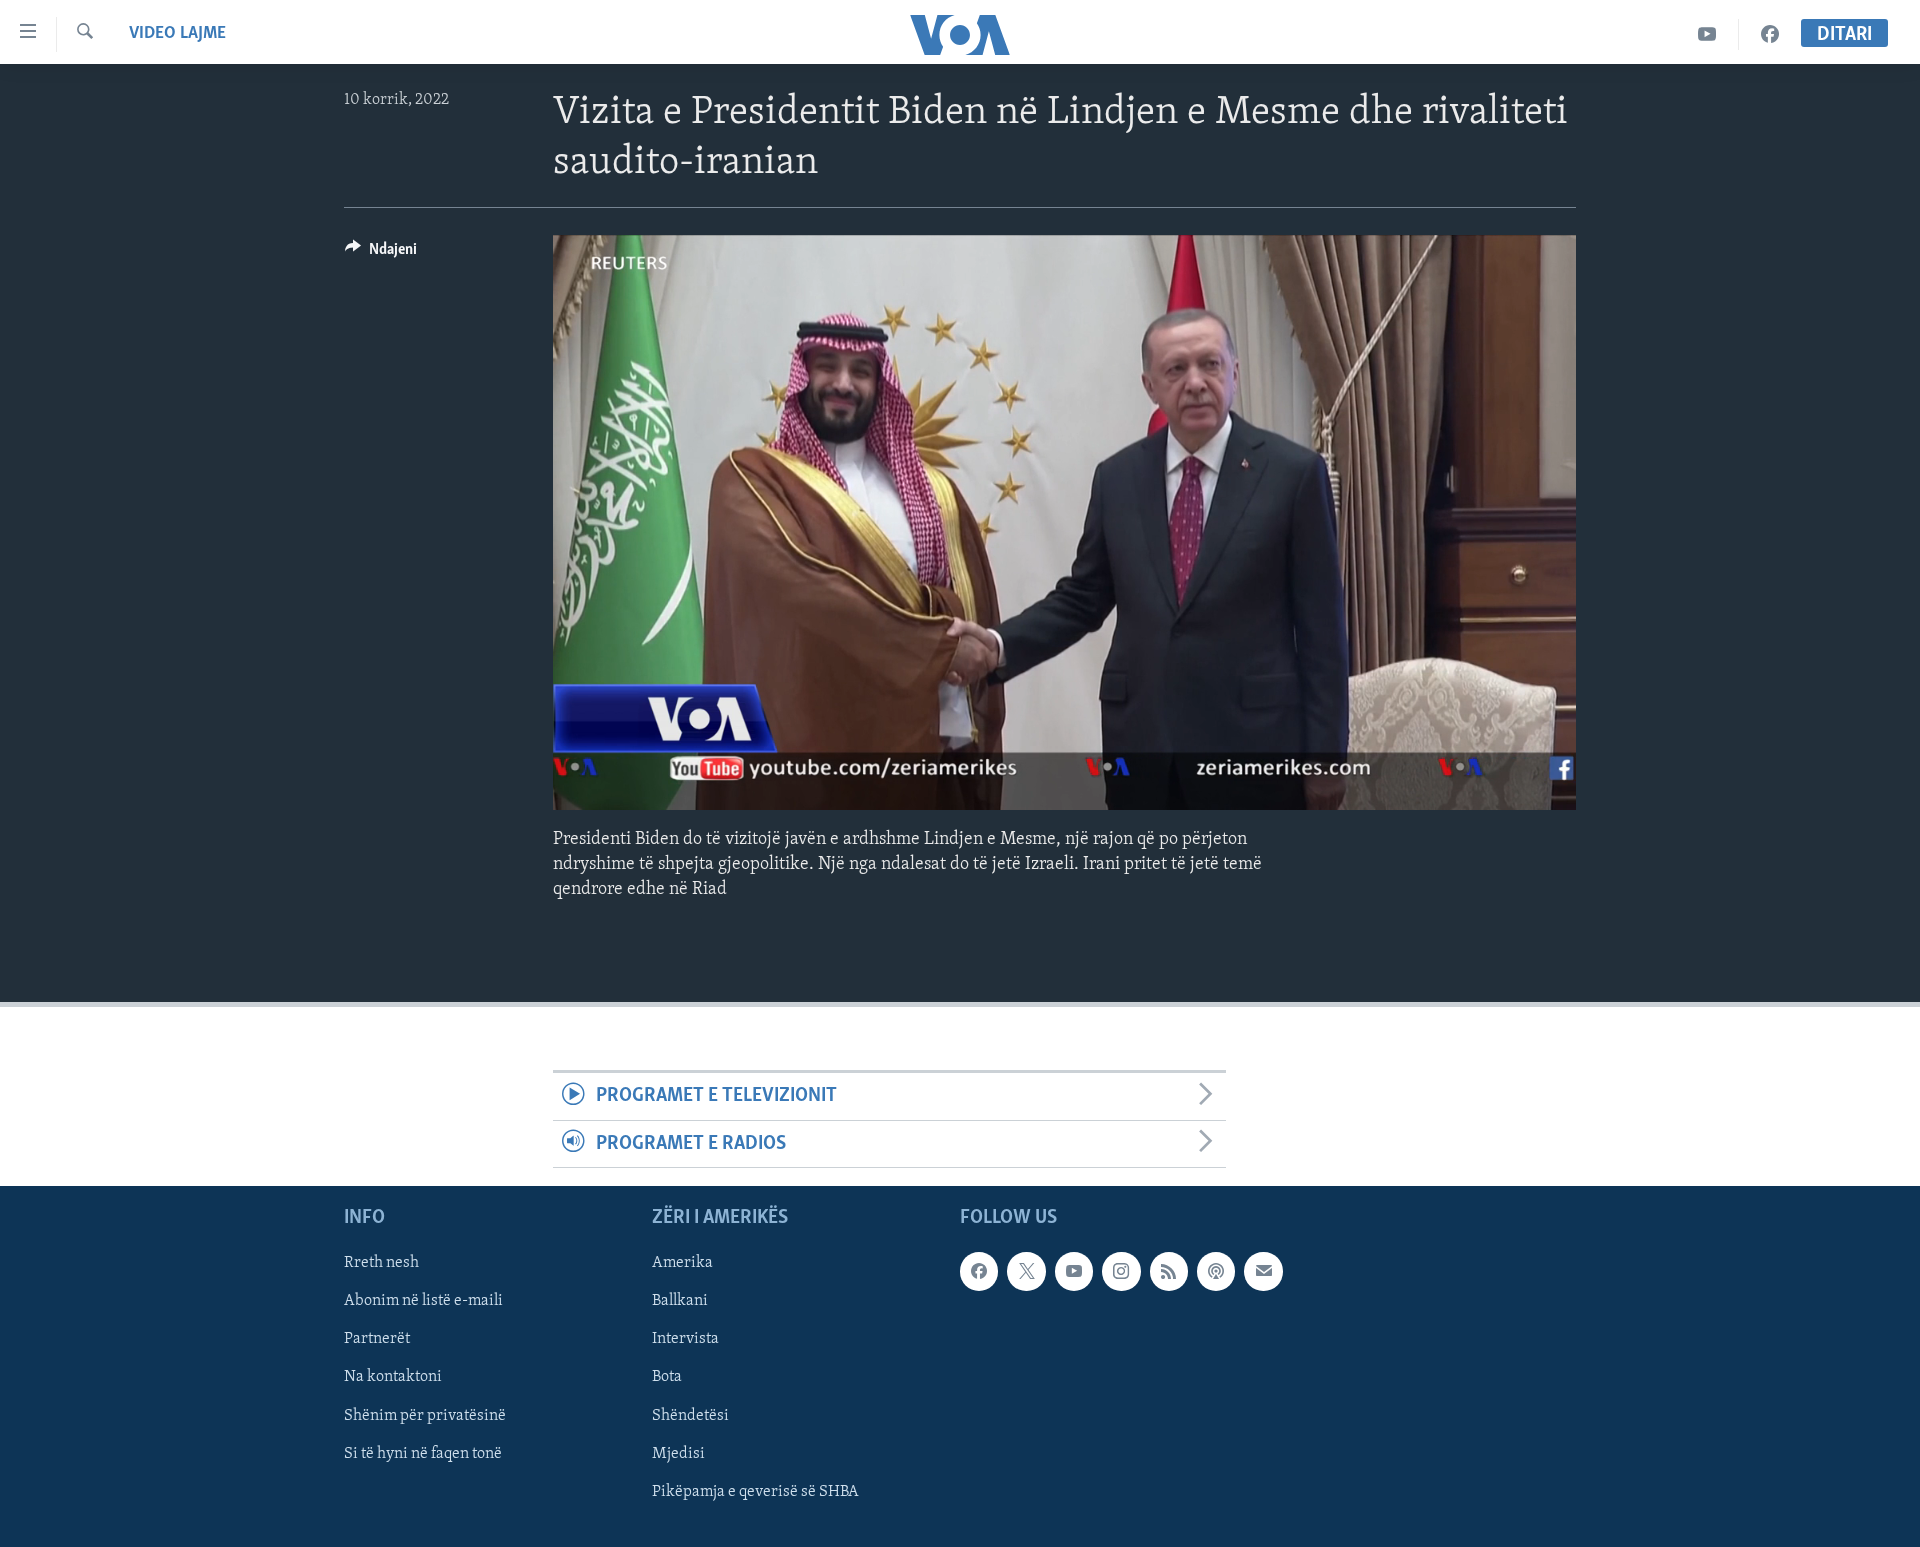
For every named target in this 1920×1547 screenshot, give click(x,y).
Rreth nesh (381, 1263)
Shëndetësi (690, 1416)
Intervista (685, 1340)
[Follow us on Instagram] (1121, 1271)
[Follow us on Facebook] (979, 1271)
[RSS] (1169, 1271)
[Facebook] (1770, 34)
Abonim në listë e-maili (423, 1302)
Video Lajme (177, 34)
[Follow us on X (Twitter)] (1026, 1271)
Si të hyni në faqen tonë (423, 1454)
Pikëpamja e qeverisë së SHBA (755, 1492)
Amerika (682, 1263)
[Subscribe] (1263, 1271)
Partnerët (377, 1340)
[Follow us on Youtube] (1074, 1271)
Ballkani (680, 1302)
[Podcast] (1216, 1271)
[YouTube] (1707, 34)
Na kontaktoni (393, 1378)
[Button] (381, 254)
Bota (667, 1378)
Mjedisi (678, 1454)
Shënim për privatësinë (425, 1416)
